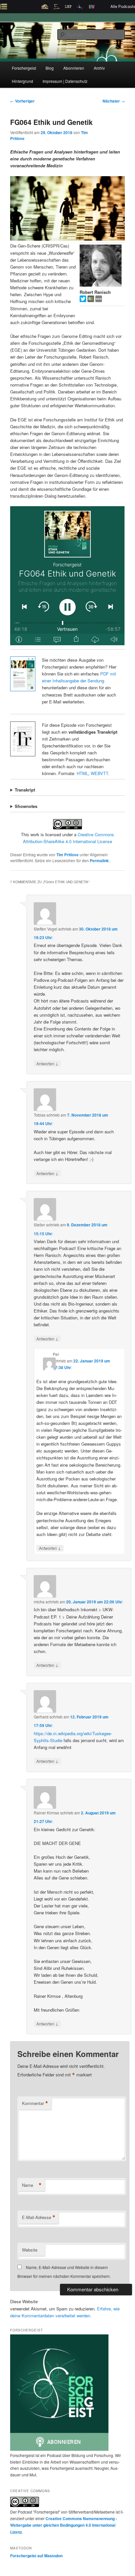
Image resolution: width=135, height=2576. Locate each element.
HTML (82, 773)
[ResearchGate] (91, 300)
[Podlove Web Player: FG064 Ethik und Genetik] (67, 576)
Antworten (47, 1063)
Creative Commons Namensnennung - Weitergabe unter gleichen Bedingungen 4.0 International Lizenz (64, 2525)
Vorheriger (22, 101)
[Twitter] (84, 300)
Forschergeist (24, 68)
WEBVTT (99, 773)
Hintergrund (22, 81)
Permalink (99, 861)
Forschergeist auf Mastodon (36, 2556)
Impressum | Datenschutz (65, 81)
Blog (50, 68)
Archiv (99, 68)
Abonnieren (74, 68)
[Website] (99, 300)
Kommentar (35, 2103)
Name (32, 2185)
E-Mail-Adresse (39, 2217)
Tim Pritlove (67, 855)
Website (30, 2250)
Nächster (114, 101)
